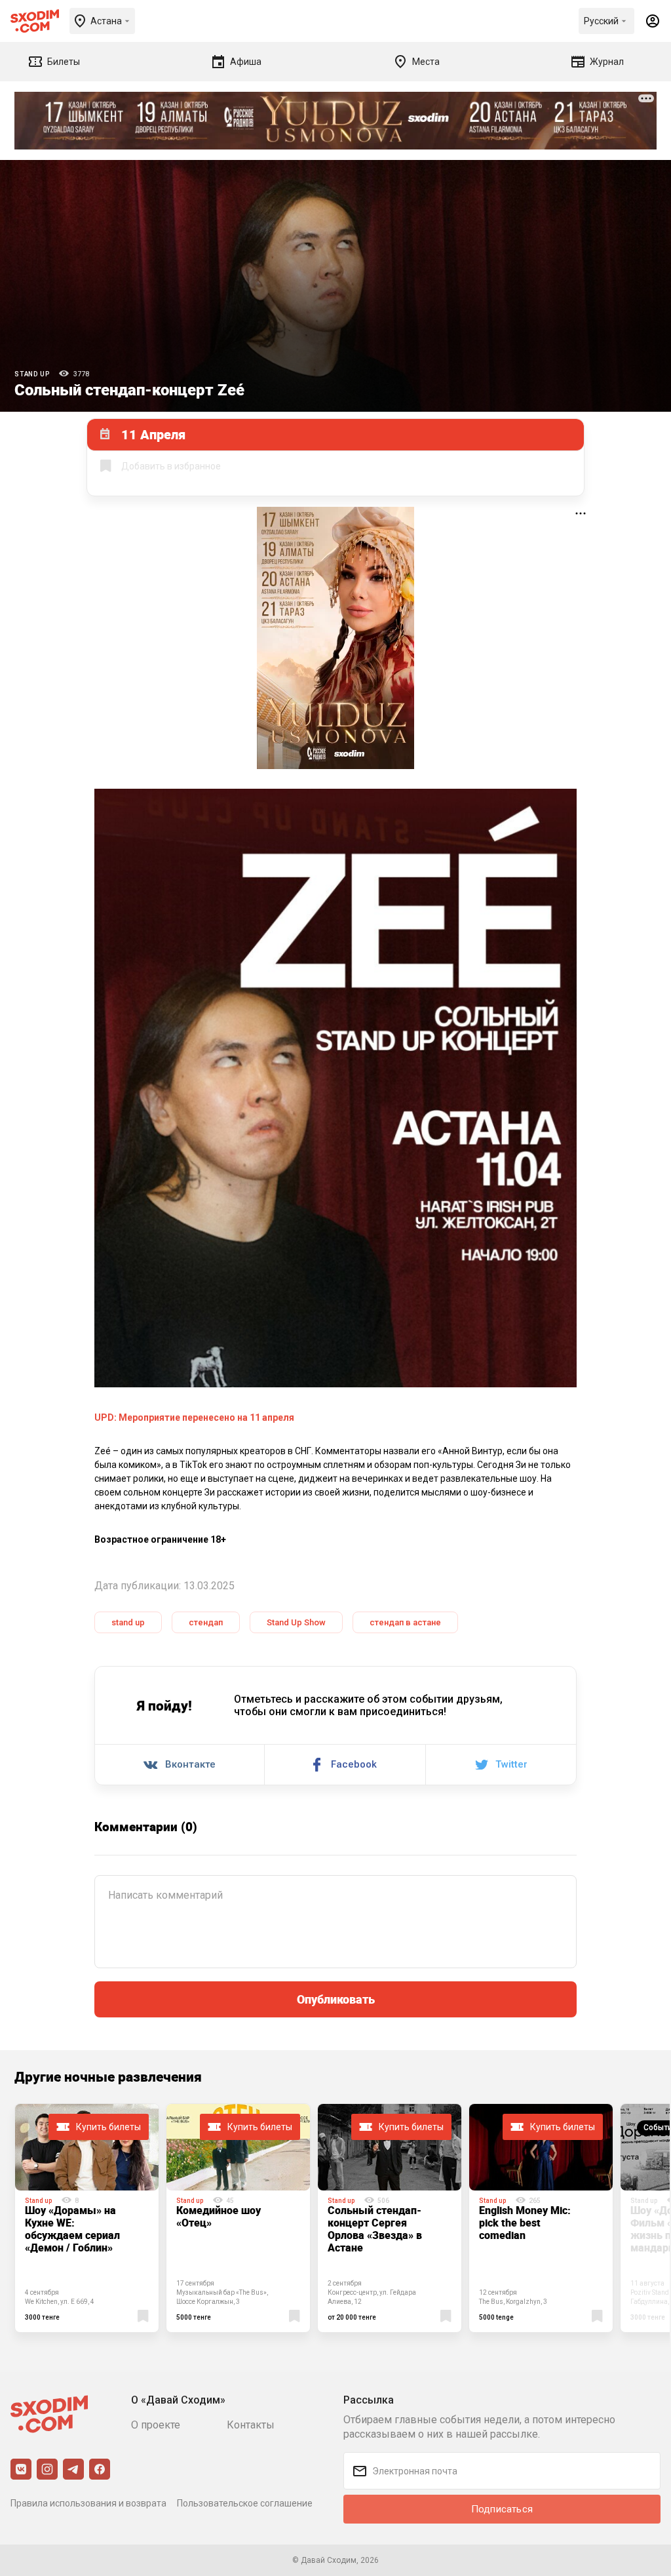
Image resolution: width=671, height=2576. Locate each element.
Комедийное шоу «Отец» (219, 2216)
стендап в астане (405, 1622)
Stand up (32, 374)
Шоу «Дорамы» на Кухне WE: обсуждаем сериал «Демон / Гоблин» (72, 2229)
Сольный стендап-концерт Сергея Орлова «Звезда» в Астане (375, 2229)
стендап (206, 1622)
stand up (128, 1622)
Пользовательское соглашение (245, 2503)
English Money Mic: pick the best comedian (525, 2223)
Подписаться (502, 2509)
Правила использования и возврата (88, 2503)
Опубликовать (336, 1999)
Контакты (251, 2425)
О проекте (156, 2425)
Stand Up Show (296, 1622)
